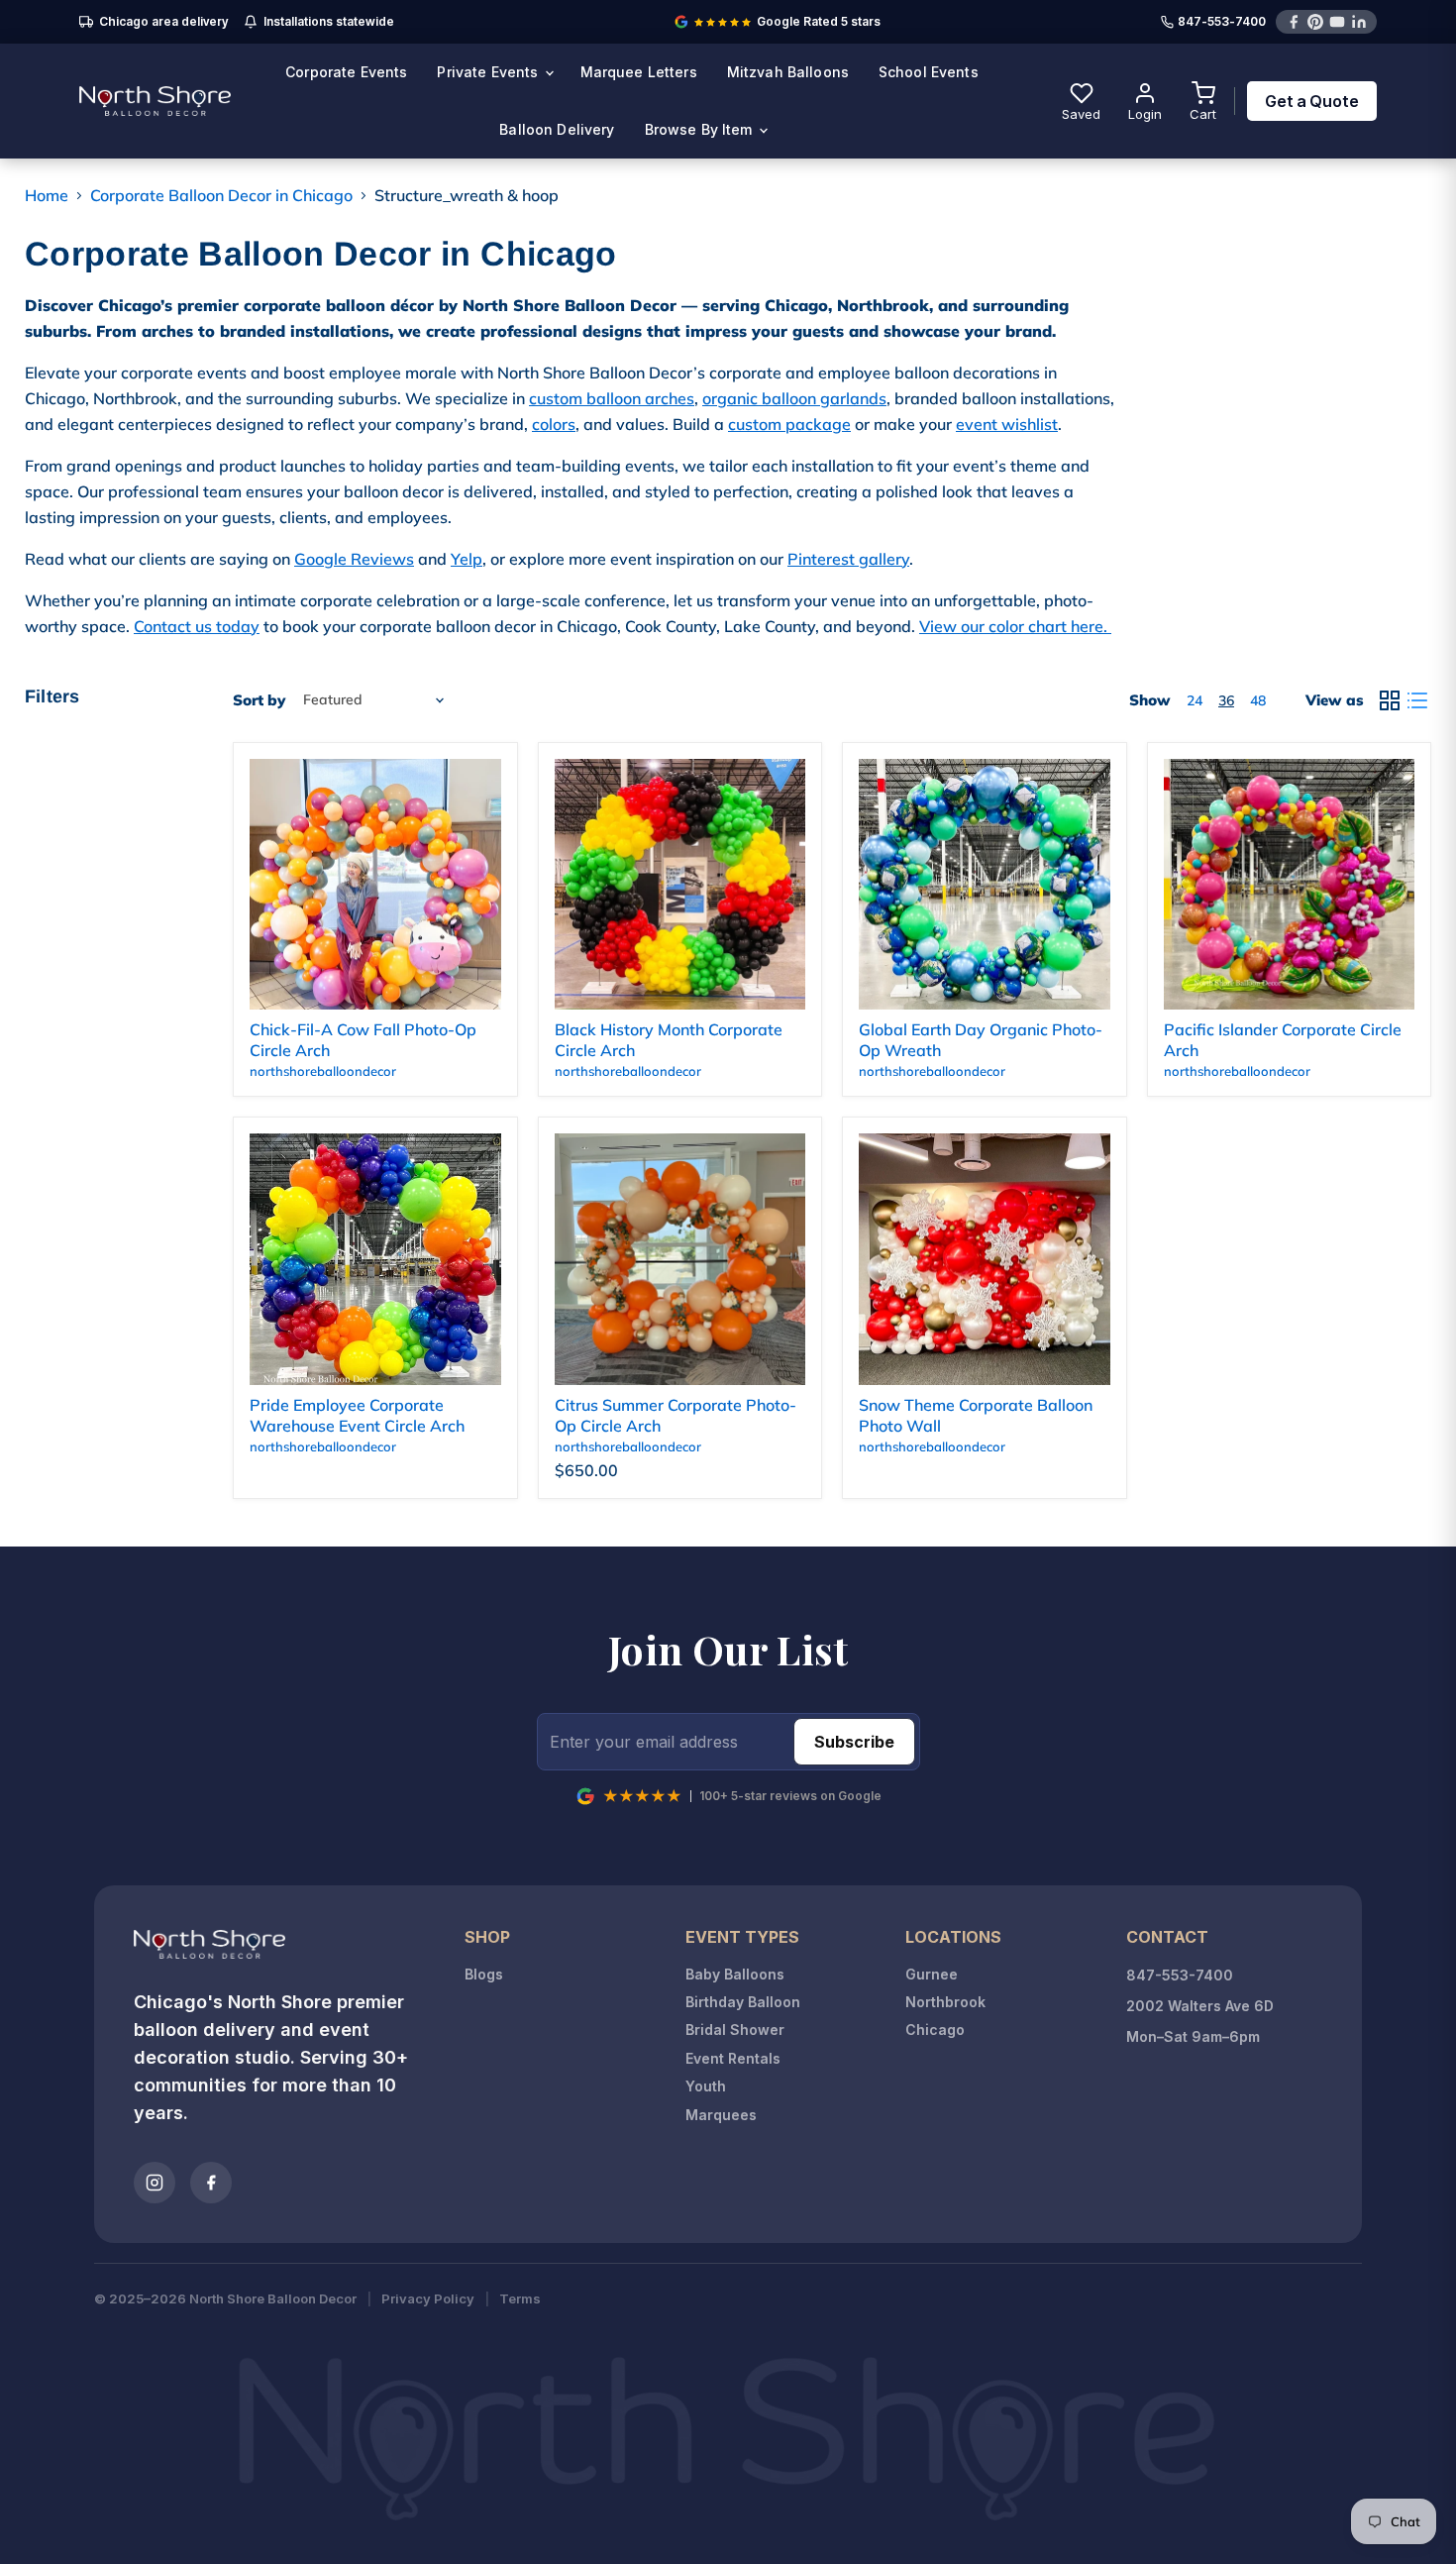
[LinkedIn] (1359, 22)
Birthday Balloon (743, 2002)
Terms (520, 2299)
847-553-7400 (1222, 22)
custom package (789, 424)
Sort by (259, 700)
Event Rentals (733, 2058)
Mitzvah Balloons (788, 72)
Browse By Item (701, 129)
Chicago (935, 2030)
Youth (706, 2086)
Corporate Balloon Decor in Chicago (221, 195)
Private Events (489, 72)
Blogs (484, 1974)
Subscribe (854, 1742)
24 (1195, 700)
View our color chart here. (1015, 626)
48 (1258, 700)
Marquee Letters (639, 72)
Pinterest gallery (848, 559)
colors (554, 424)
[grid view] (1390, 700)
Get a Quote (1312, 101)
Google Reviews (354, 559)
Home (47, 195)
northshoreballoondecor (323, 1071)
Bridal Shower (735, 2030)
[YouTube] (1337, 22)
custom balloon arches (612, 398)
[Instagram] (155, 2183)
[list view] (1417, 700)
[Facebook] (1294, 22)
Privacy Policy (428, 2299)
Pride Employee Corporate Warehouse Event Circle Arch (357, 1415)
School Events (929, 72)
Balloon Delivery (557, 129)
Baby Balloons (735, 1974)
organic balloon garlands (794, 398)
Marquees (721, 2115)
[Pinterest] (1315, 22)
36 (1226, 700)
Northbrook (945, 2002)
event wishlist (1007, 424)
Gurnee (932, 1974)
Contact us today (197, 626)
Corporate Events (346, 72)
